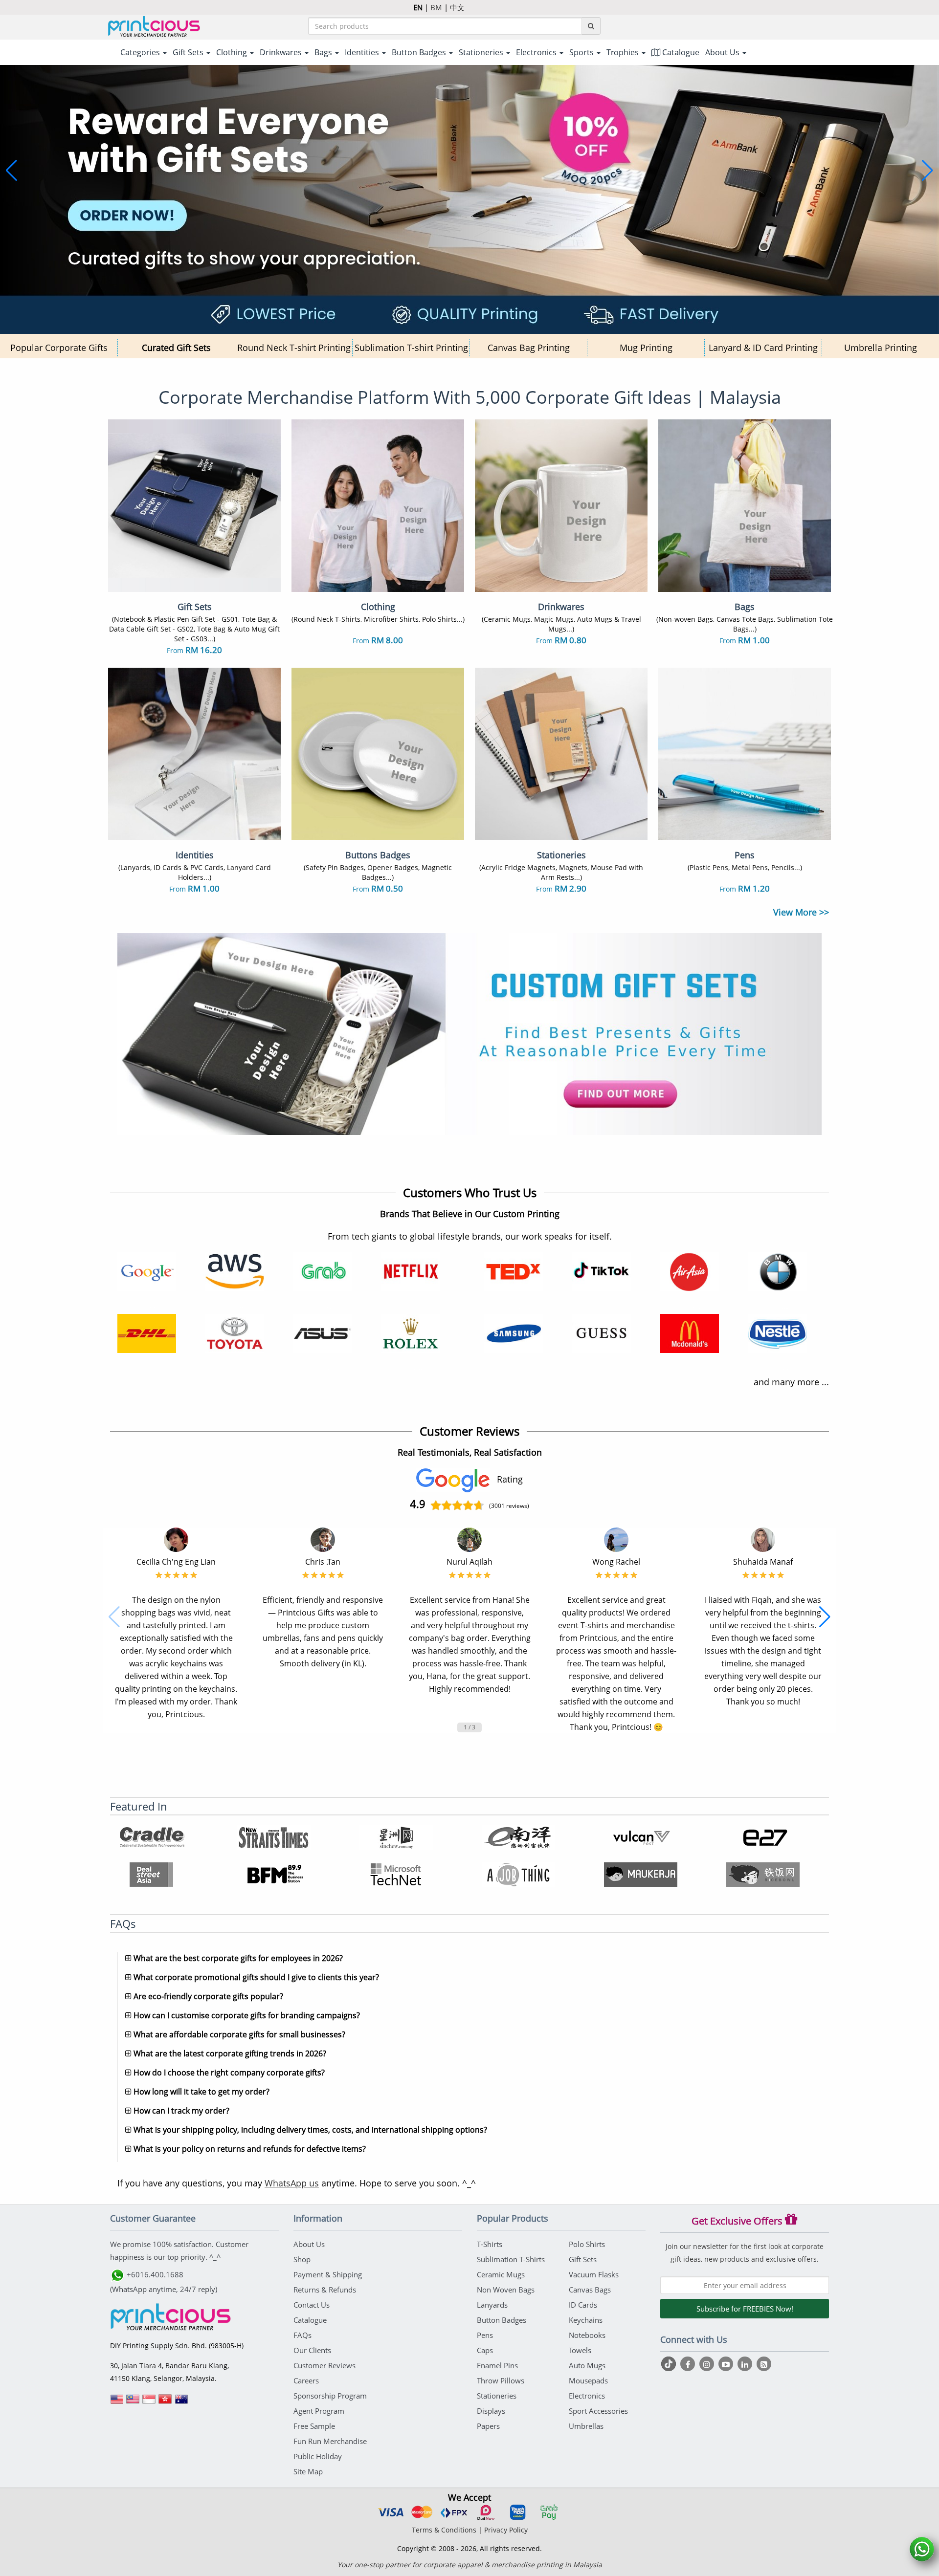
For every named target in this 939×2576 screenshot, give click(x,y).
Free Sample (314, 2426)
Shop (302, 2259)
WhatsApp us (292, 2183)
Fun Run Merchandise (330, 2441)
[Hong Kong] (165, 2402)
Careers (306, 2380)
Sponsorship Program (330, 2396)
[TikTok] (670, 2364)
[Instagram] (708, 2364)
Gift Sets (583, 2259)
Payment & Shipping (328, 2274)
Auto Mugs (587, 2365)
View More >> (801, 912)
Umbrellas (586, 2426)
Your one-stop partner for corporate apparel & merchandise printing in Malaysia (470, 2565)
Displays (491, 2411)
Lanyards (492, 2305)
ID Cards (583, 2305)
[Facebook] (689, 2364)
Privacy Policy (506, 2530)
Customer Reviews (324, 2365)
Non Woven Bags (506, 2290)
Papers (488, 2426)
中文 (457, 7)
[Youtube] (727, 2364)
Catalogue (680, 52)
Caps (485, 2350)
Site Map (308, 2471)
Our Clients (312, 2350)
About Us (309, 2244)
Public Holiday (318, 2456)
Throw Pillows (501, 2380)
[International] (117, 2402)
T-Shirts (490, 2244)
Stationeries (497, 2396)
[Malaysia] (133, 2402)
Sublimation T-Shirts (511, 2259)
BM (436, 7)
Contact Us (312, 2305)
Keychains (586, 2320)
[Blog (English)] (764, 2364)
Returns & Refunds (325, 2290)
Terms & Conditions (444, 2530)
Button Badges (502, 2320)
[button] (11, 171)
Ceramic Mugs (501, 2274)
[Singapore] (149, 2402)
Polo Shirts (587, 2244)
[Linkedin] (746, 2364)
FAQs (302, 2335)
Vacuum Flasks (594, 2274)
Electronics (587, 2396)
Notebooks (587, 2335)
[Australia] (181, 2402)
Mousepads (588, 2380)
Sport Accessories (598, 2411)
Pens (485, 2335)
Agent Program (319, 2411)
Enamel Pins (497, 2365)
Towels (580, 2350)
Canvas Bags (590, 2290)
